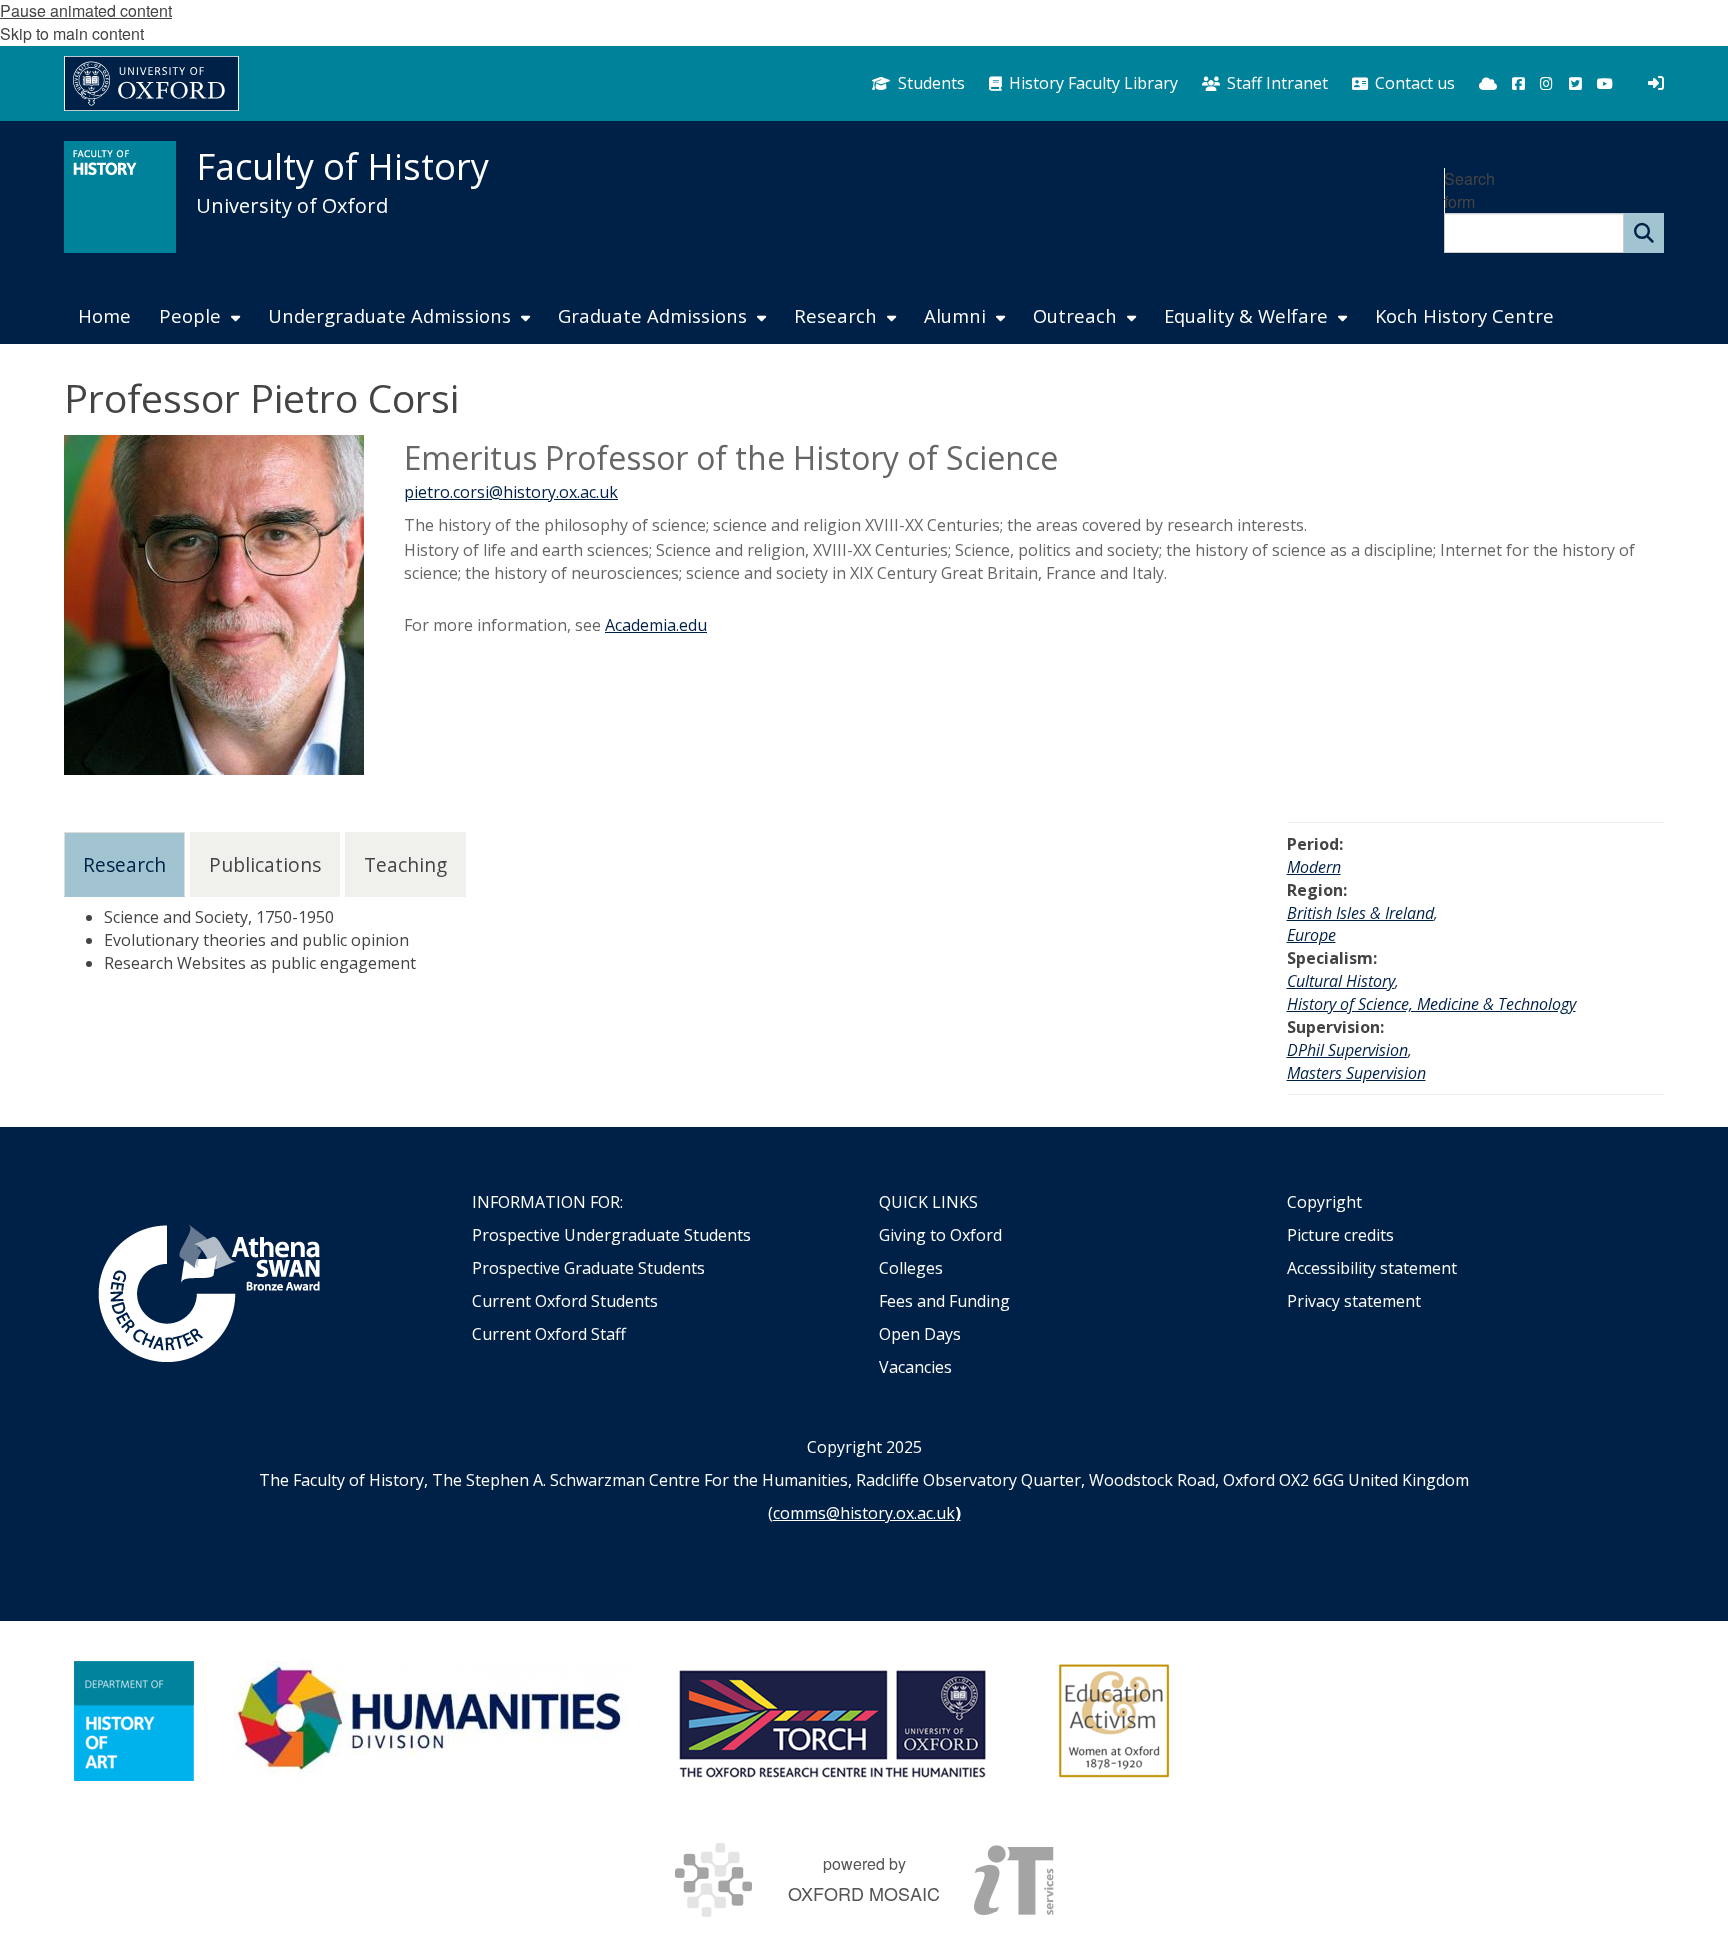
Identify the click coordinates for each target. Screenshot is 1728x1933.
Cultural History (1341, 981)
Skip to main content (72, 33)
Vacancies (915, 1367)
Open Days (920, 1334)
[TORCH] (832, 1721)
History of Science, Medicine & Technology (1431, 1004)
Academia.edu (656, 625)
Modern (1314, 867)
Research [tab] (124, 864)
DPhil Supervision (1347, 1050)
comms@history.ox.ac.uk (864, 1513)
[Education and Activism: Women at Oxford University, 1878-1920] (1114, 1721)
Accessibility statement (1372, 1268)
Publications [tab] (265, 864)
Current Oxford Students (565, 1301)
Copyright (1324, 1202)
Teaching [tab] (405, 864)
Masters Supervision (1356, 1073)
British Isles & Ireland (1360, 913)
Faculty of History (342, 166)
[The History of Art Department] (134, 1721)
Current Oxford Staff (549, 1334)
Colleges (911, 1268)
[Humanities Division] (432, 1721)
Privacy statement (1354, 1301)
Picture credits (1340, 1235)
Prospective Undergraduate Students (611, 1235)
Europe (1311, 935)
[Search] (1644, 233)
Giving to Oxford (940, 1235)
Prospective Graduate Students (588, 1268)
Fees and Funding (944, 1301)
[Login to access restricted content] (1656, 83)
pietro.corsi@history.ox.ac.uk (511, 492)
